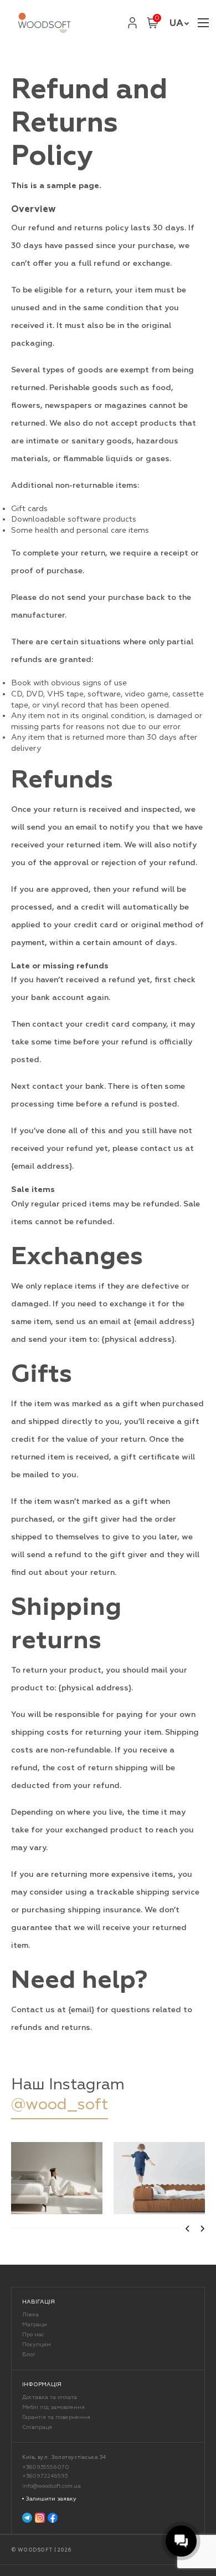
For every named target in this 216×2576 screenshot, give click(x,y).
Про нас (33, 2335)
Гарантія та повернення (56, 2417)
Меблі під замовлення (53, 2407)
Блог (29, 2355)
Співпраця (37, 2427)
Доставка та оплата (50, 2397)
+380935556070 (46, 2467)
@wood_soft (60, 2104)
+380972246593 (45, 2476)
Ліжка (30, 2315)
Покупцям (37, 2345)
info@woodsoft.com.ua (52, 2486)
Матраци (35, 2325)
